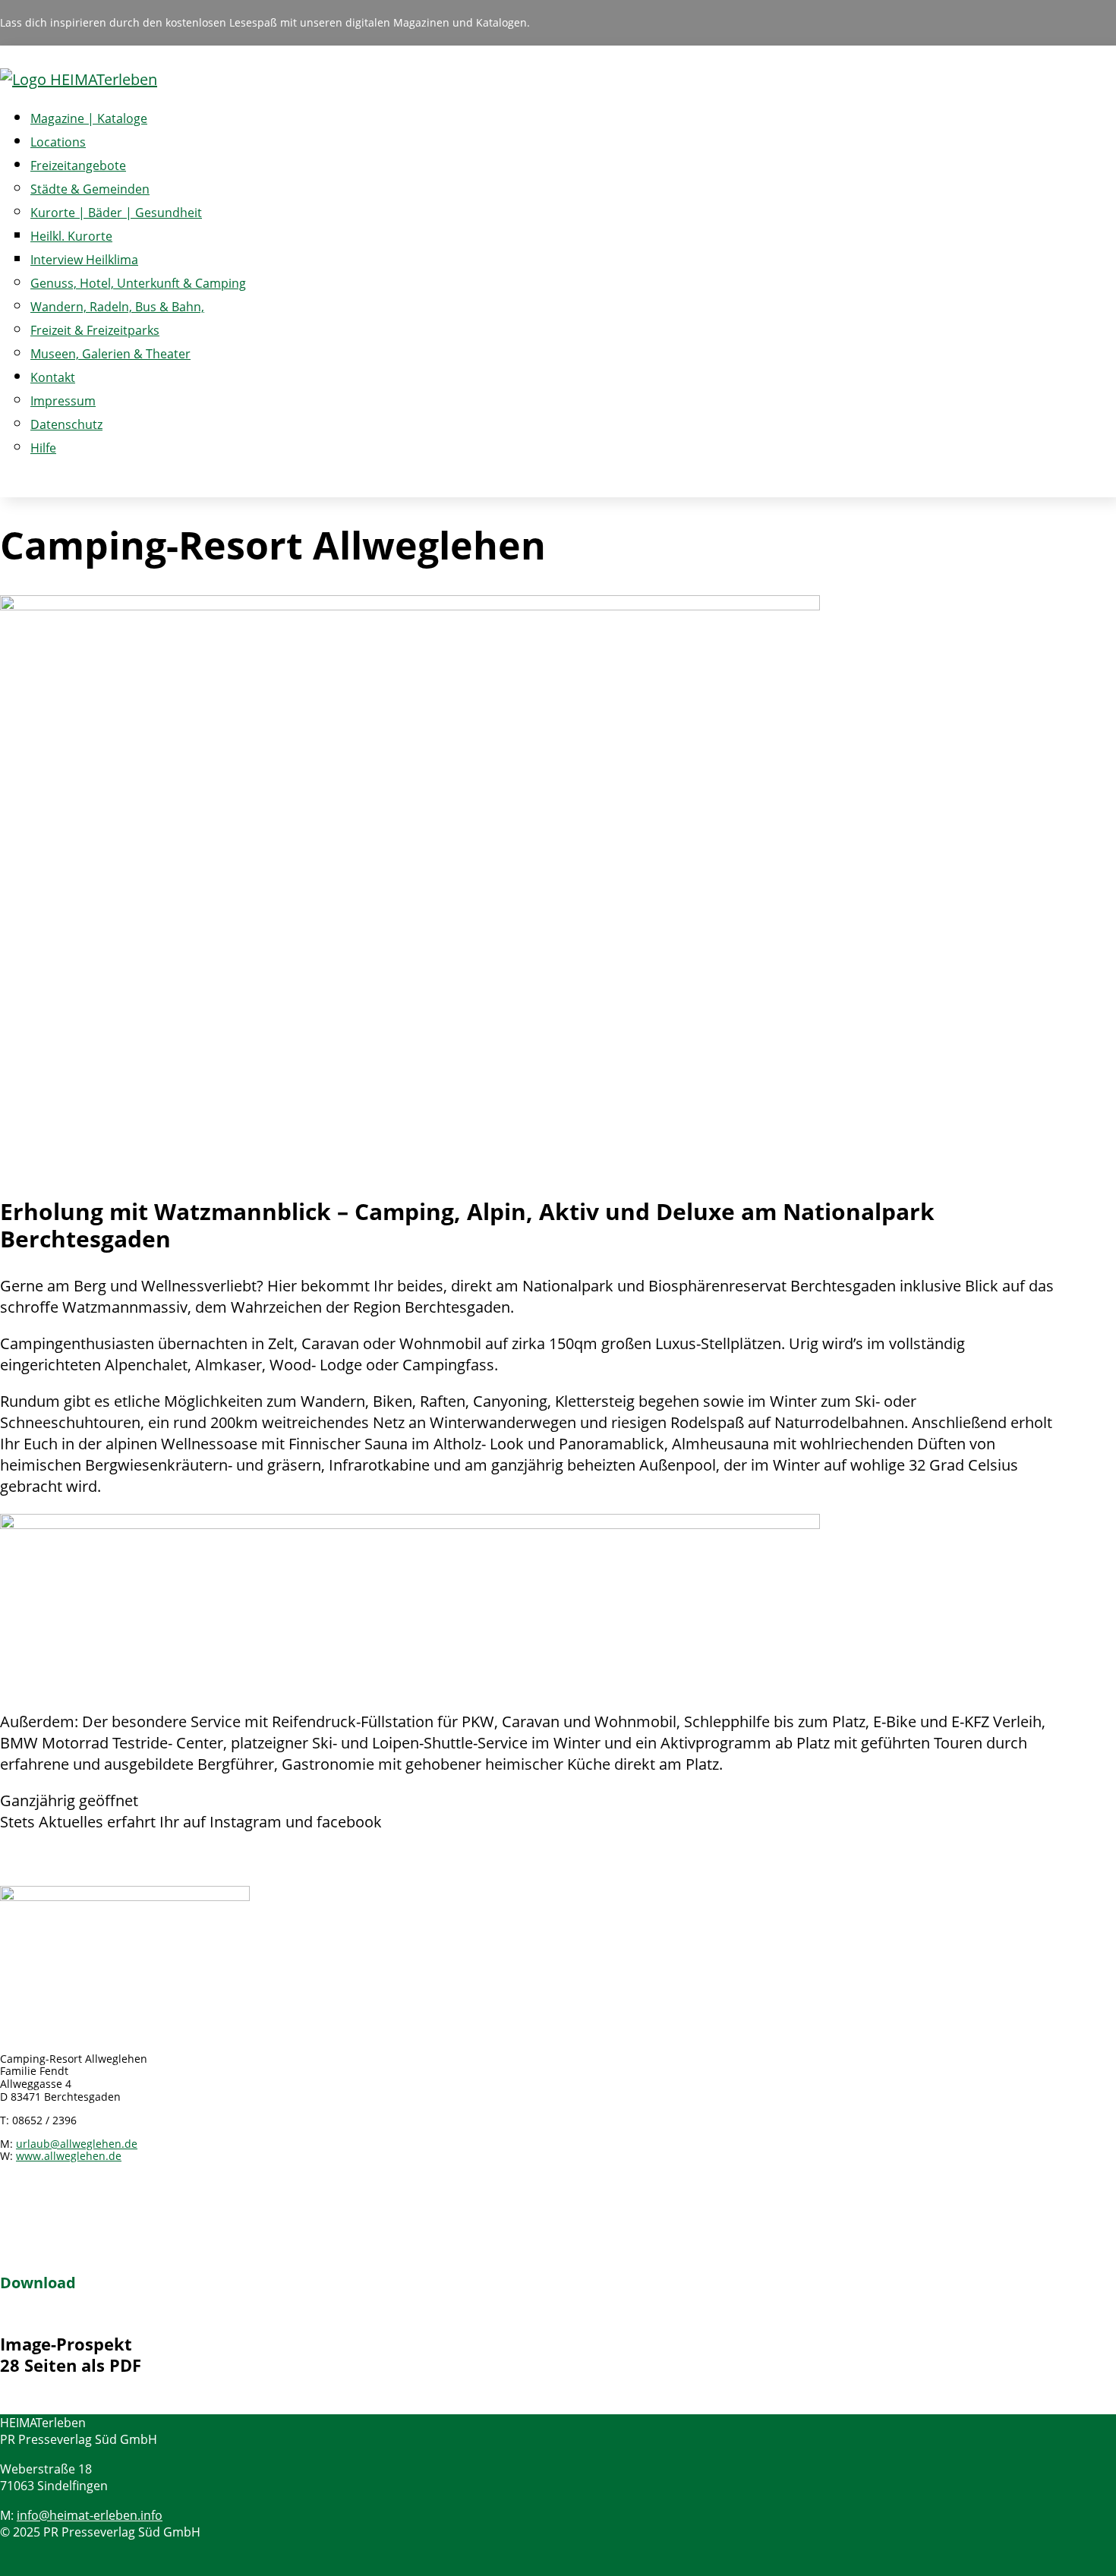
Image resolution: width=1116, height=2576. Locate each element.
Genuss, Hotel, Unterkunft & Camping (138, 283)
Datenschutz (66, 424)
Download (38, 2283)
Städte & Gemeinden (90, 189)
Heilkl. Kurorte (71, 236)
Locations (58, 142)
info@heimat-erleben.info (90, 2515)
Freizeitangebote (78, 166)
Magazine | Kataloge (89, 118)
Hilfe (43, 448)
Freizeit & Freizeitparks (95, 330)
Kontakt (53, 377)
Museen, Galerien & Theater (110, 354)
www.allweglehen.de (69, 2156)
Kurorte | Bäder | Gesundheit (116, 213)
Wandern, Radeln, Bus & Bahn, (117, 307)
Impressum (63, 401)
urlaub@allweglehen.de (77, 2144)
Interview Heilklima (84, 260)
